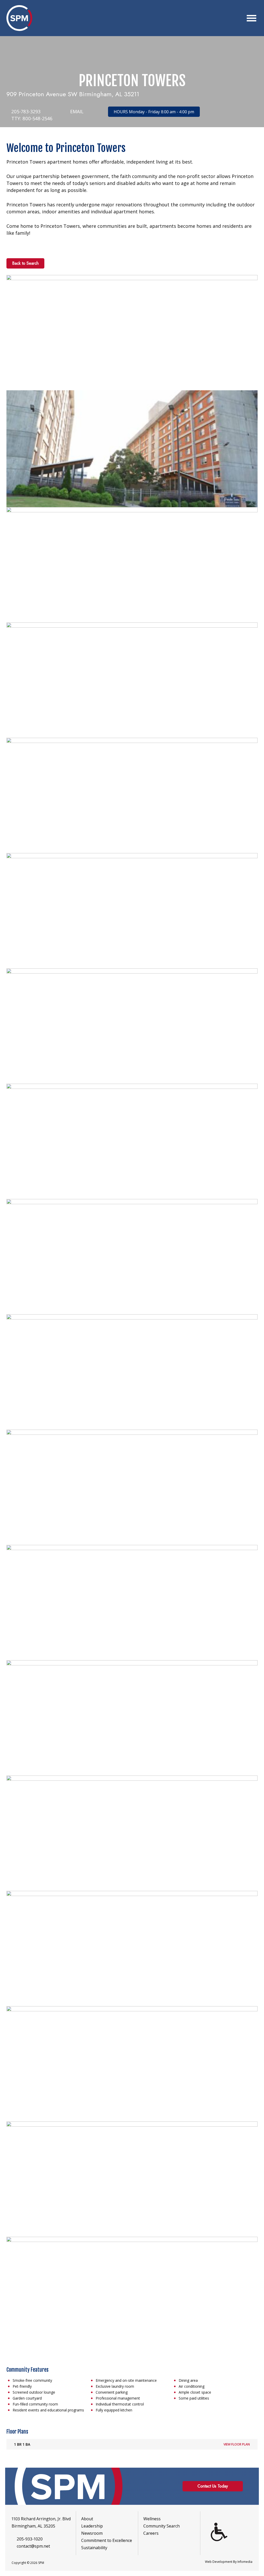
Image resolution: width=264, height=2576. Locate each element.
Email (76, 111)
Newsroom (92, 2533)
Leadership (92, 2526)
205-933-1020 (30, 2539)
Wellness (152, 2519)
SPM (19, 18)
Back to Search (25, 263)
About (87, 2519)
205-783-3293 (25, 111)
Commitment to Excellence (107, 2540)
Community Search (162, 2526)
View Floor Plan (237, 2444)
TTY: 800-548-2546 (31, 118)
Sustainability (94, 2548)
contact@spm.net (33, 2546)
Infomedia (245, 2562)
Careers (151, 2533)
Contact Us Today (213, 2486)
